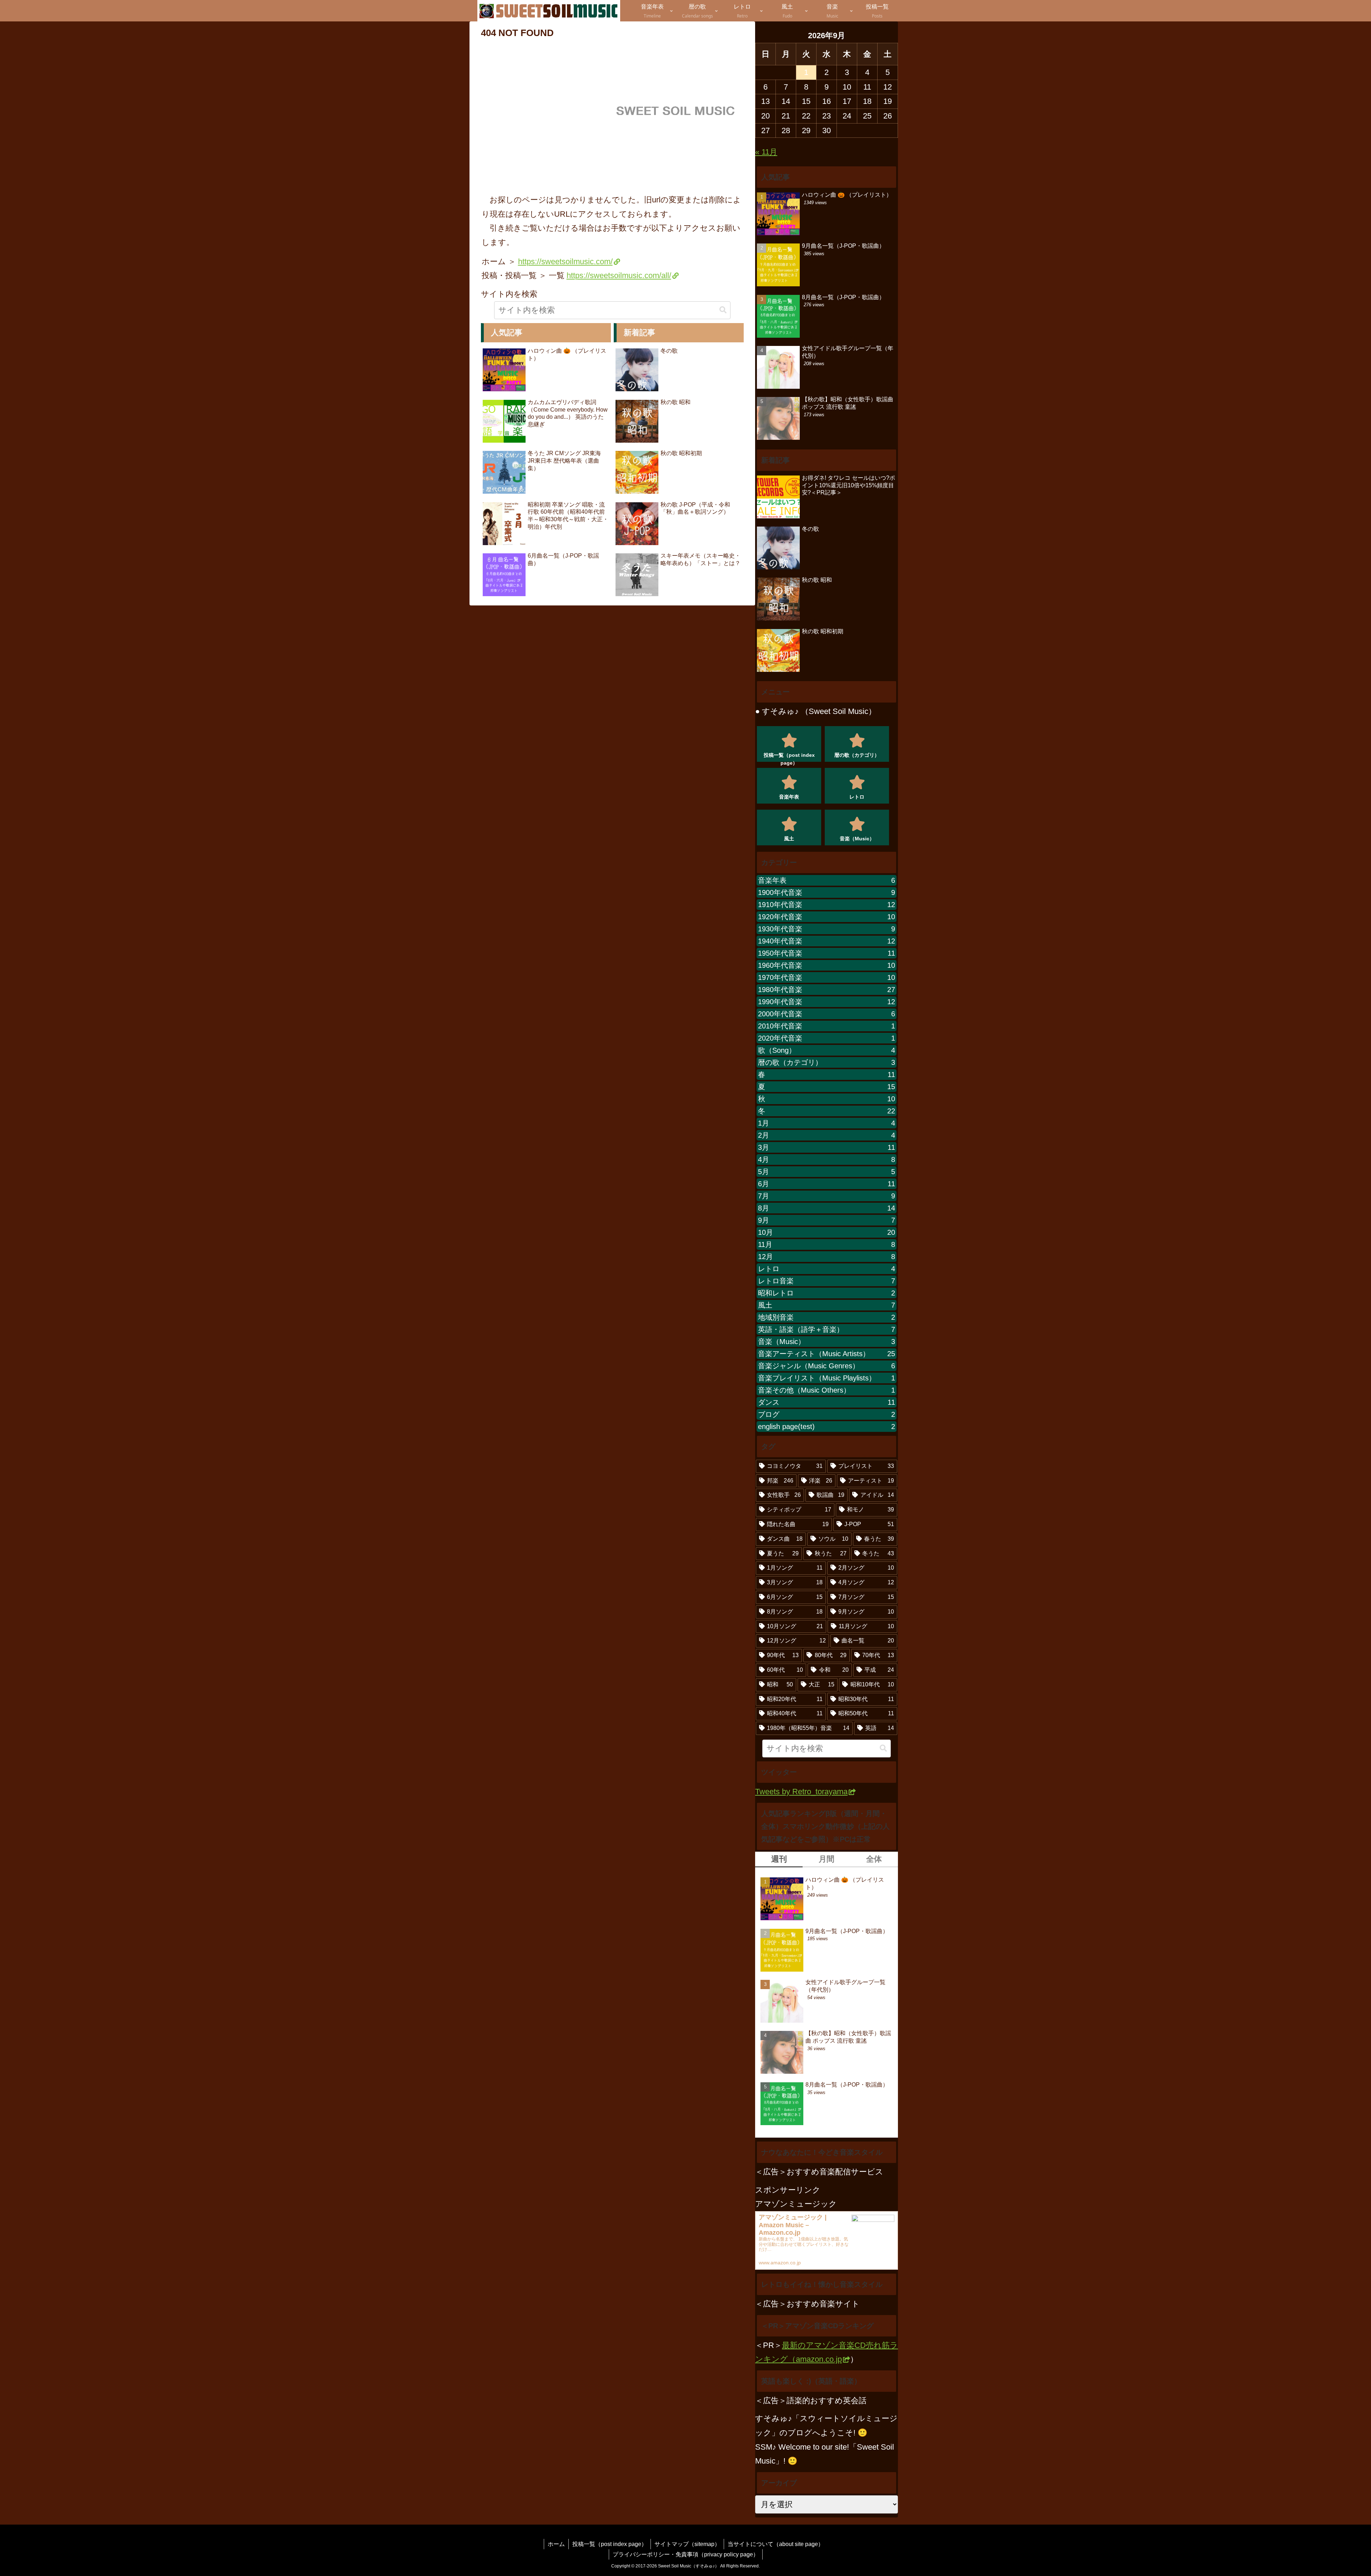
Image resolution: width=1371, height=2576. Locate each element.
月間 (827, 1859)
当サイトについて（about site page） (776, 2544)
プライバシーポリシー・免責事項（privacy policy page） (686, 2554)
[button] (723, 310)
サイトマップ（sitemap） (687, 2544)
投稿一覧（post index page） (610, 2544)
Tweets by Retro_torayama (801, 1792)
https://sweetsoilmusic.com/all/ (619, 275)
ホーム (556, 2544)
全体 (874, 1859)
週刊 (779, 1859)
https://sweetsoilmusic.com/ (565, 261)
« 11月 (766, 152)
